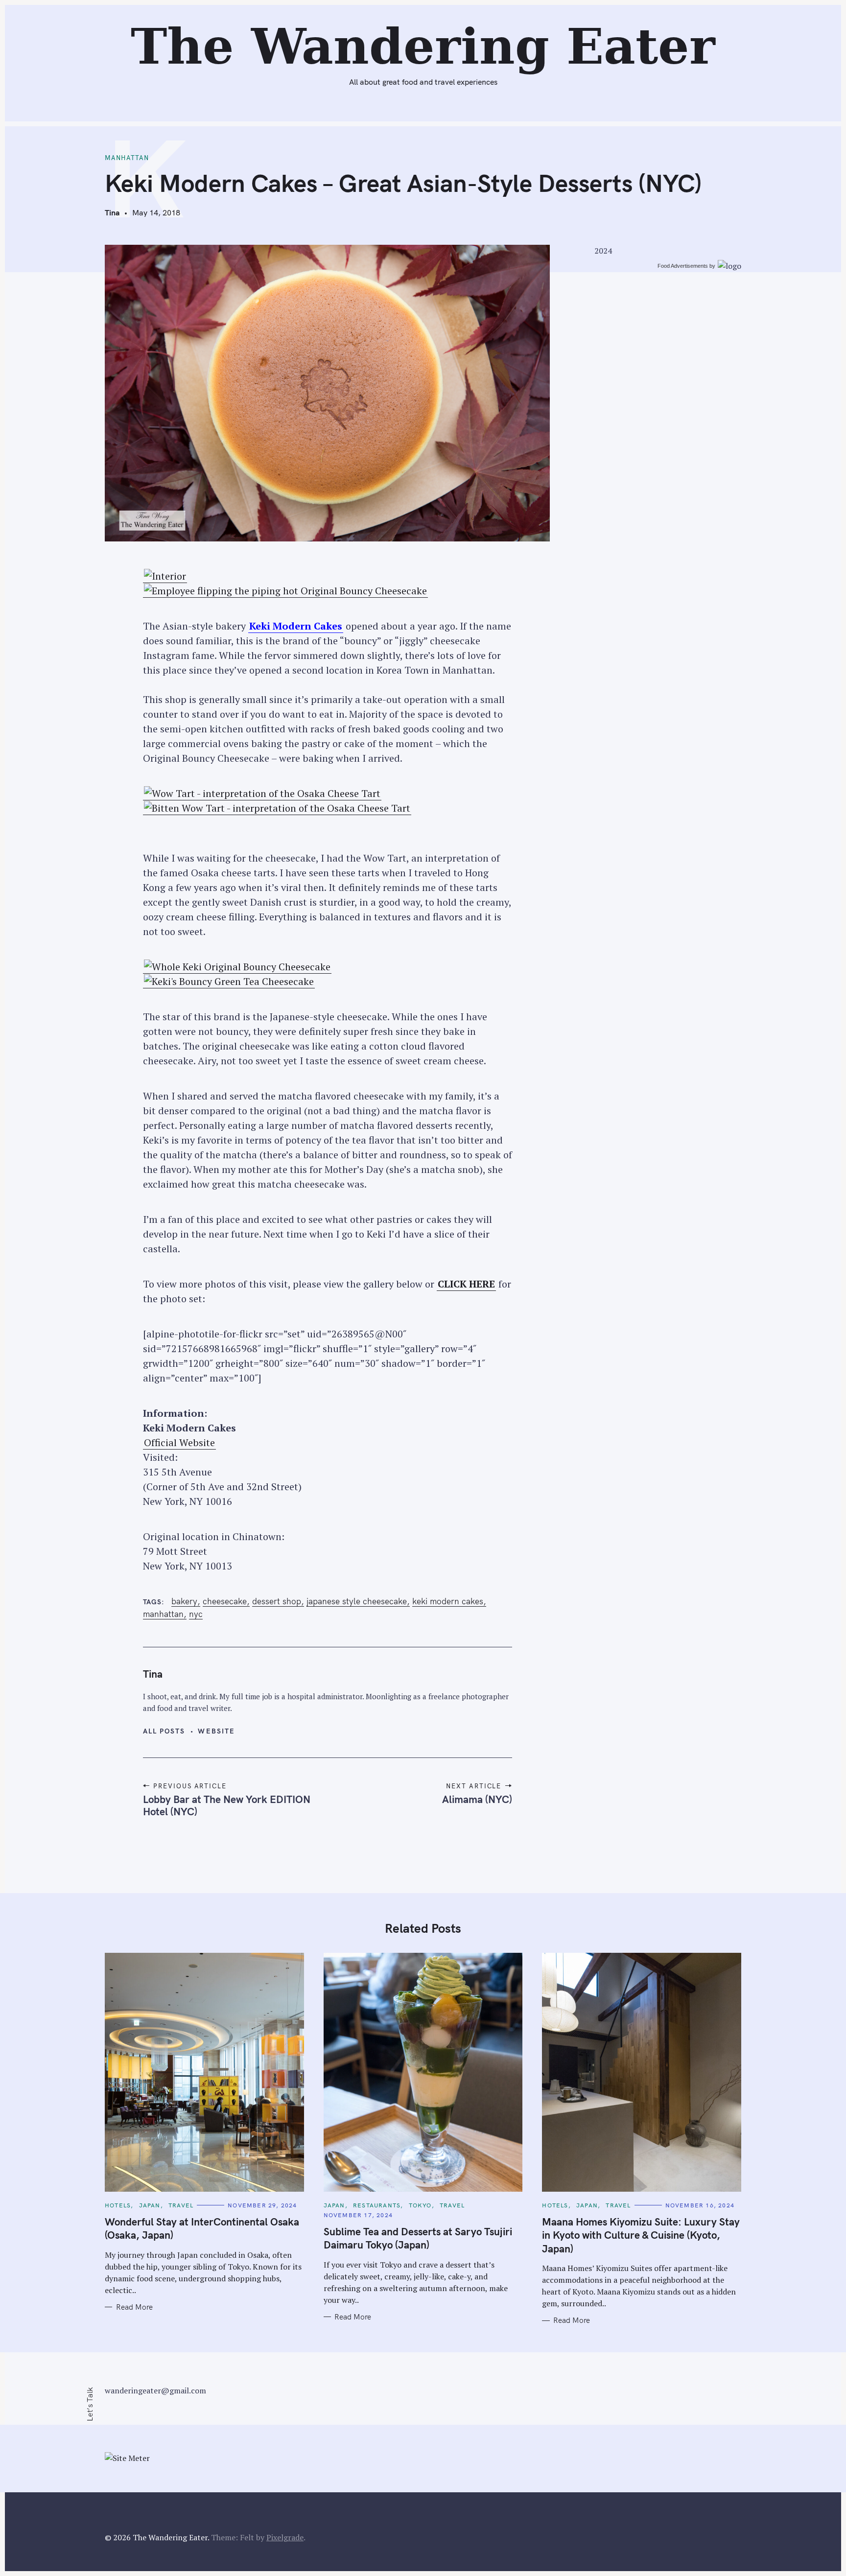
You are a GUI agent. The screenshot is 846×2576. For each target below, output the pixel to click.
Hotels (118, 2205)
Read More (134, 2307)
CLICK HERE (466, 1284)
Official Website (179, 1442)
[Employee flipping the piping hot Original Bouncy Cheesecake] (285, 591)
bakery (184, 1601)
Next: (393, 13)
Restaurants (377, 2205)
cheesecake (225, 1601)
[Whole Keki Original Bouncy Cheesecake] (237, 967)
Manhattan (127, 158)
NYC (196, 1614)
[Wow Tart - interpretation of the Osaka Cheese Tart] (262, 794)
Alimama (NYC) (477, 1799)
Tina (112, 212)
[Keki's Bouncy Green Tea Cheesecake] (229, 982)
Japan (150, 2205)
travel (181, 2205)
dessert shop (277, 1601)
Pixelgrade (285, 2537)
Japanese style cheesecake (357, 1601)
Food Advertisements (683, 266)
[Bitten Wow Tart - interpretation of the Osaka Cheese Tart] (277, 808)
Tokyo (420, 2205)
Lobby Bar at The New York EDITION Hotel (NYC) (227, 1805)
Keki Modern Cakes (296, 626)
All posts (164, 1731)
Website (216, 1731)
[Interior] (165, 576)
